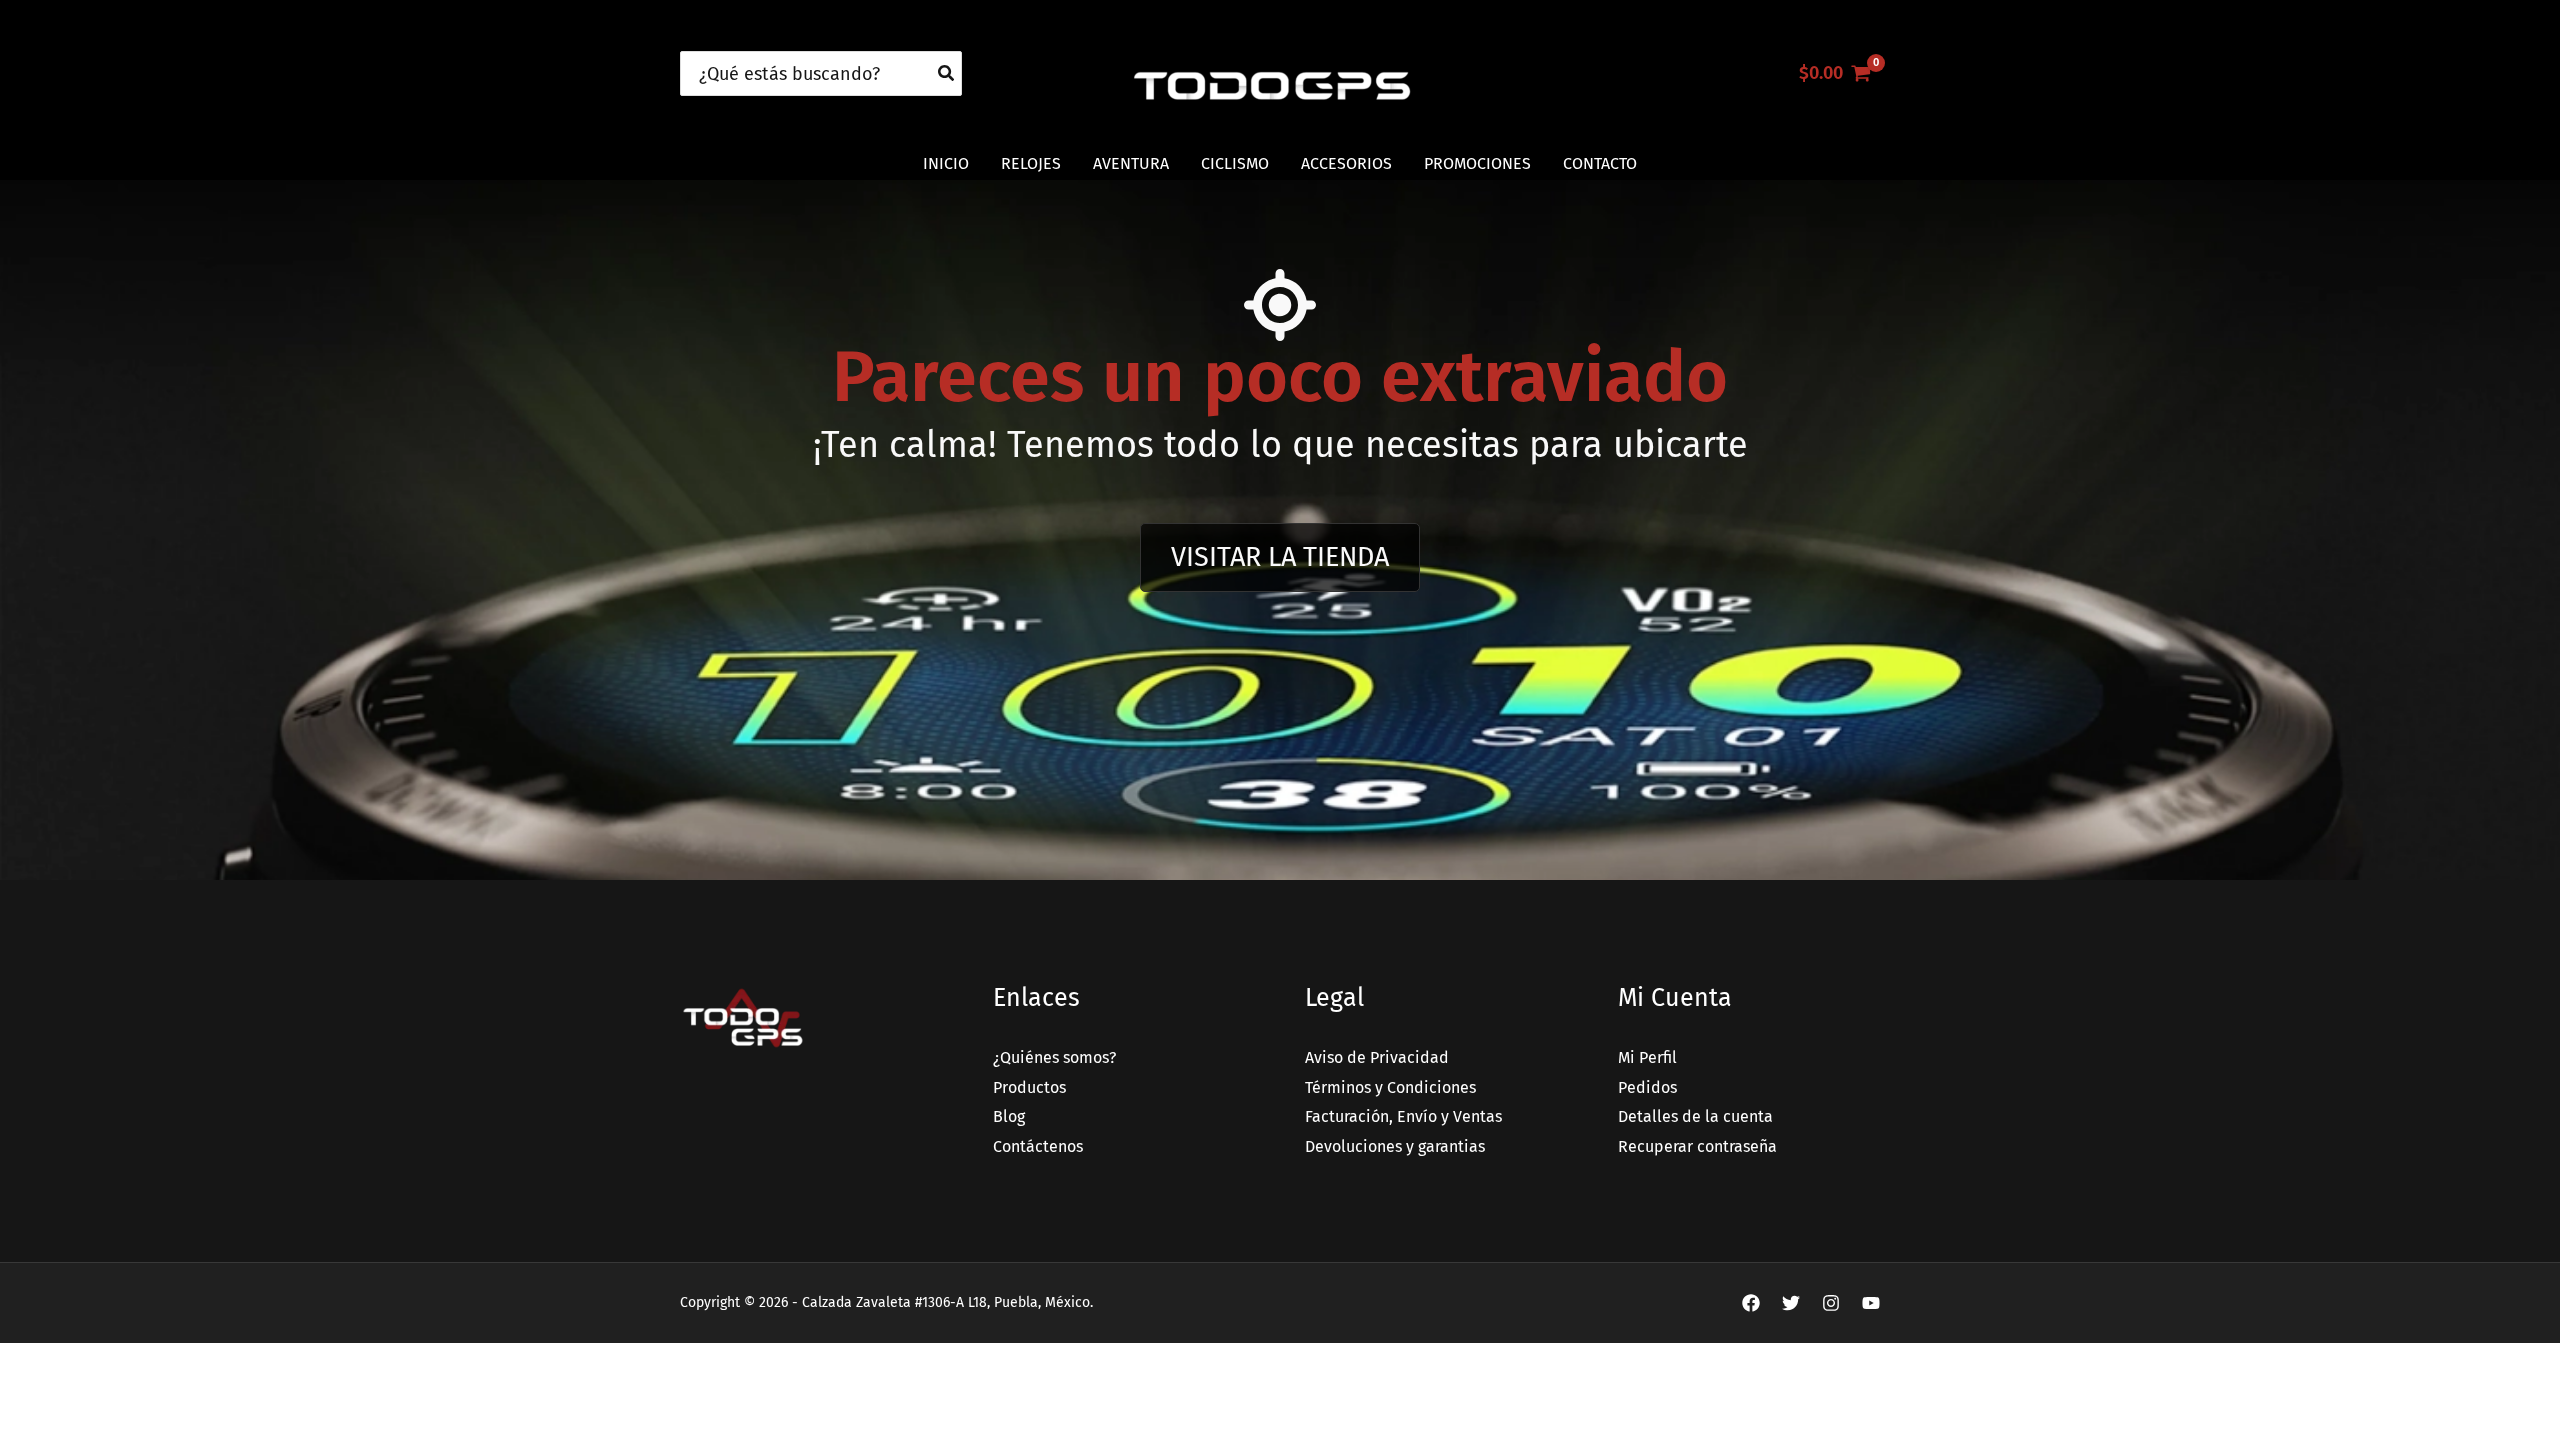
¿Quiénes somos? (1054, 1057)
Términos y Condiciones (1390, 1087)
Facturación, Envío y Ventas (1403, 1116)
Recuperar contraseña (1697, 1146)
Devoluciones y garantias (1395, 1146)
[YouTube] (1871, 1303)
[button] (1280, 557)
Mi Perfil (1647, 1057)
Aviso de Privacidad (1377, 1057)
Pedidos (1647, 1087)
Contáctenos (1038, 1146)
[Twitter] (1791, 1303)
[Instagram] (1831, 1303)
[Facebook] (1751, 1303)
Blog (1009, 1116)
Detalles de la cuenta (1695, 1116)
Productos (1029, 1087)
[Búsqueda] (947, 74)
